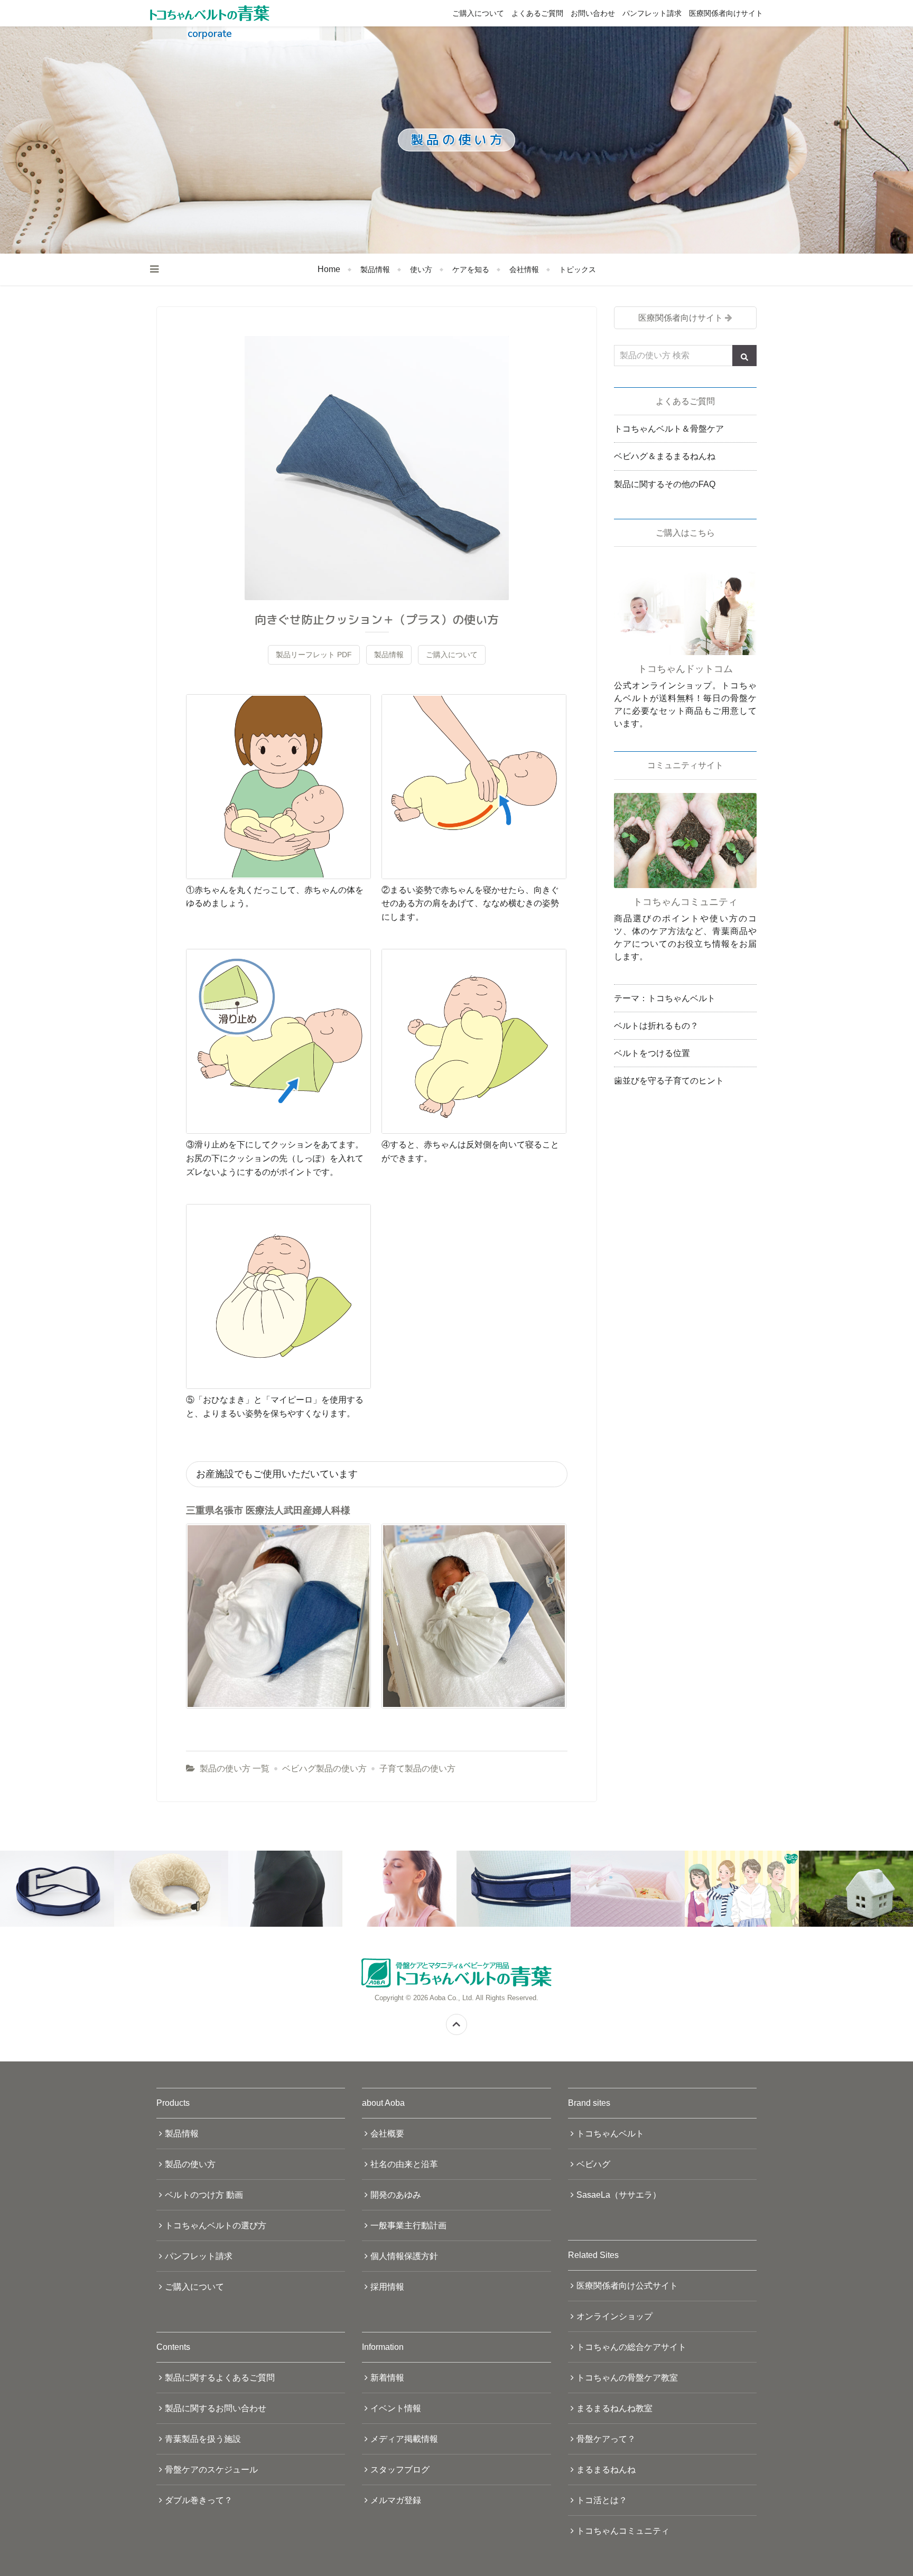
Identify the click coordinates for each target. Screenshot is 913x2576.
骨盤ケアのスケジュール (211, 2470)
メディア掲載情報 (404, 2439)
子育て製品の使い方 (417, 1768)
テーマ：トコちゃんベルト (665, 998)
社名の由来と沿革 (404, 2164)
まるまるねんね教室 (614, 2408)
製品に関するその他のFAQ (665, 484)
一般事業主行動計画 (408, 2225)
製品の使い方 (190, 2164)
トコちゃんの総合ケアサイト (631, 2347)
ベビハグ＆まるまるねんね (665, 456)
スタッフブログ (400, 2470)
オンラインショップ (614, 2316)
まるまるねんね (606, 2470)
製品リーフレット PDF (314, 655)
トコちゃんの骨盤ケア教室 (627, 2378)
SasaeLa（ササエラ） (619, 2195)
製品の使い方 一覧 (235, 1768)
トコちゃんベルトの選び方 (216, 2225)
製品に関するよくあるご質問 (220, 2378)
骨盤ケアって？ (606, 2439)
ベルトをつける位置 (652, 1053)
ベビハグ (593, 2164)
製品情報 (375, 269)
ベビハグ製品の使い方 (324, 1768)
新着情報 (387, 2378)
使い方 (421, 269)
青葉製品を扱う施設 (203, 2439)
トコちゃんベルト (610, 2134)
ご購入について (478, 13)
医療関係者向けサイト (726, 13)
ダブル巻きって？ (199, 2500)
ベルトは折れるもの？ (656, 1026)
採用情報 (387, 2287)
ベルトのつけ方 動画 (204, 2195)
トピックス (577, 269)
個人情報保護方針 (404, 2256)
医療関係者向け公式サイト (627, 2286)
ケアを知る (471, 269)
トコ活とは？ (602, 2500)
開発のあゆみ (396, 2195)
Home (329, 269)
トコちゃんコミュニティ (623, 2531)
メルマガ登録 (396, 2500)
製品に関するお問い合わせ (216, 2408)
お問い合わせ (593, 13)
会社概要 (387, 2134)
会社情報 (524, 269)
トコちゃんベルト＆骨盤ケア (669, 429)
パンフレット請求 (652, 13)
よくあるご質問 (537, 13)
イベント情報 (396, 2408)
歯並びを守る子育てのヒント (669, 1081)
